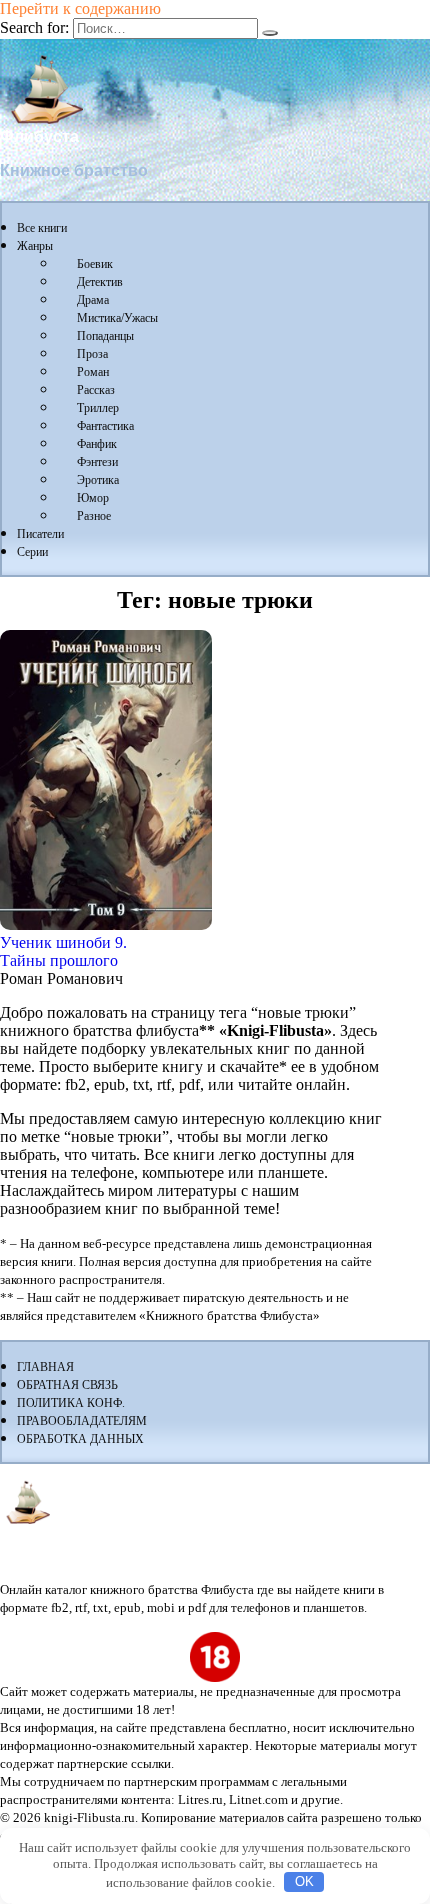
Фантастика (105, 426)
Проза (92, 354)
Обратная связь (67, 1385)
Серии (32, 552)
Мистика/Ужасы (117, 318)
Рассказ (96, 390)
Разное (94, 516)
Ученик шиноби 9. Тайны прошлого (63, 951)
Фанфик (97, 444)
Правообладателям (82, 1421)
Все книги (42, 228)
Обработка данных (80, 1439)
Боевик (95, 264)
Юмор (93, 498)
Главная (45, 1367)
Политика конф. (71, 1403)
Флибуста (39, 136)
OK (304, 1881)
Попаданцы (105, 336)
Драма (93, 300)
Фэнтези (97, 462)
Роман (93, 372)
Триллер (98, 408)
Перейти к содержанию (80, 8)
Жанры (35, 246)
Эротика (98, 480)
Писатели (40, 534)
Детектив (100, 282)
